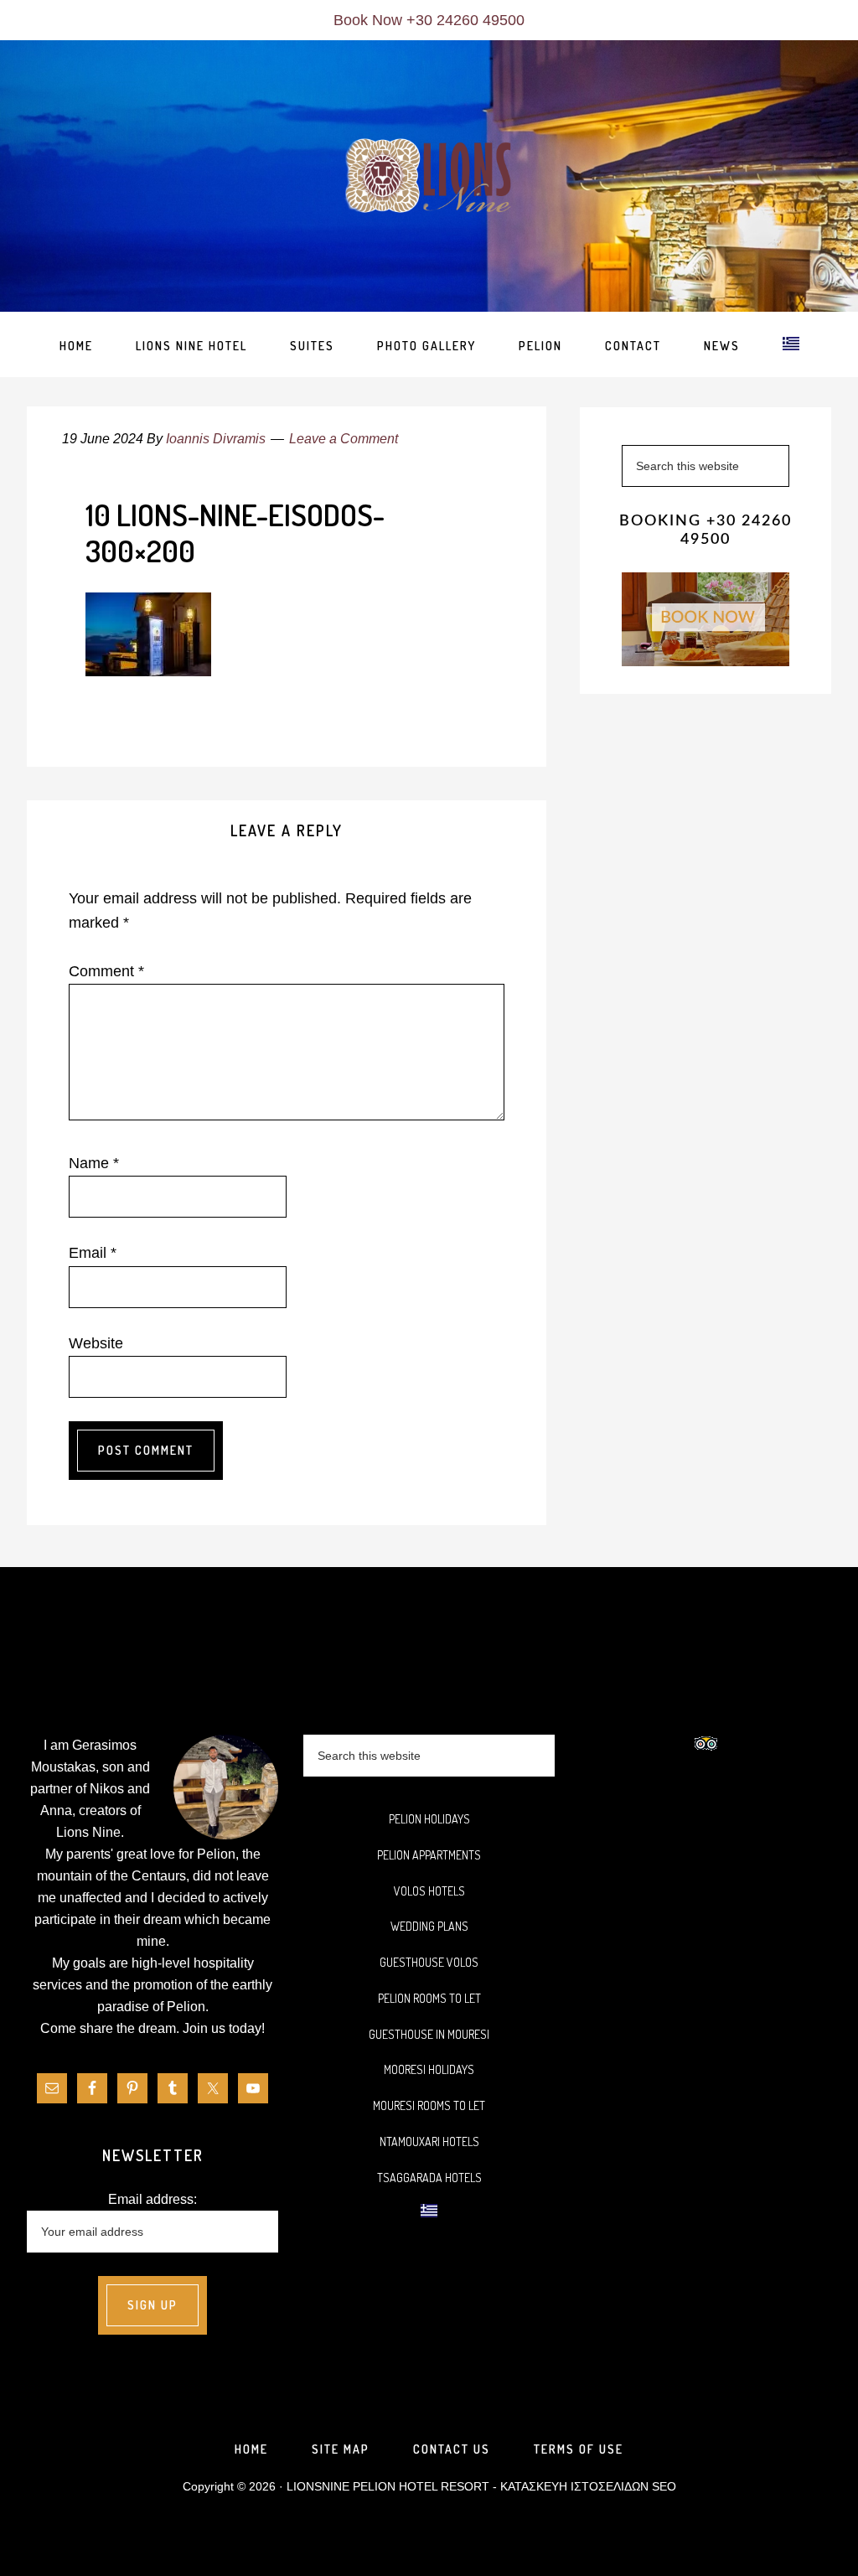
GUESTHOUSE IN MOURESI (429, 2034)
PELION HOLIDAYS (429, 1819)
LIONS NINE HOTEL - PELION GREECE (429, 177)
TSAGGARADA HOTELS (429, 2178)
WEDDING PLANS (429, 1926)
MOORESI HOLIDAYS (429, 2069)
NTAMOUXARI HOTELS (429, 2141)
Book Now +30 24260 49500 (429, 20)
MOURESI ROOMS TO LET (429, 2105)
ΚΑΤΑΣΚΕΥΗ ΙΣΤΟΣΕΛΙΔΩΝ (574, 2486)
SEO (664, 2486)
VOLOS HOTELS (429, 1891)
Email (93, 1253)
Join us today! (224, 2028)
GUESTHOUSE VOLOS (429, 1962)
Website (96, 1343)
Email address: (152, 2199)
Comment (106, 971)
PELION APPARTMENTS (429, 1855)
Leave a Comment (344, 439)
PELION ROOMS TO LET (429, 1998)
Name (94, 1163)
